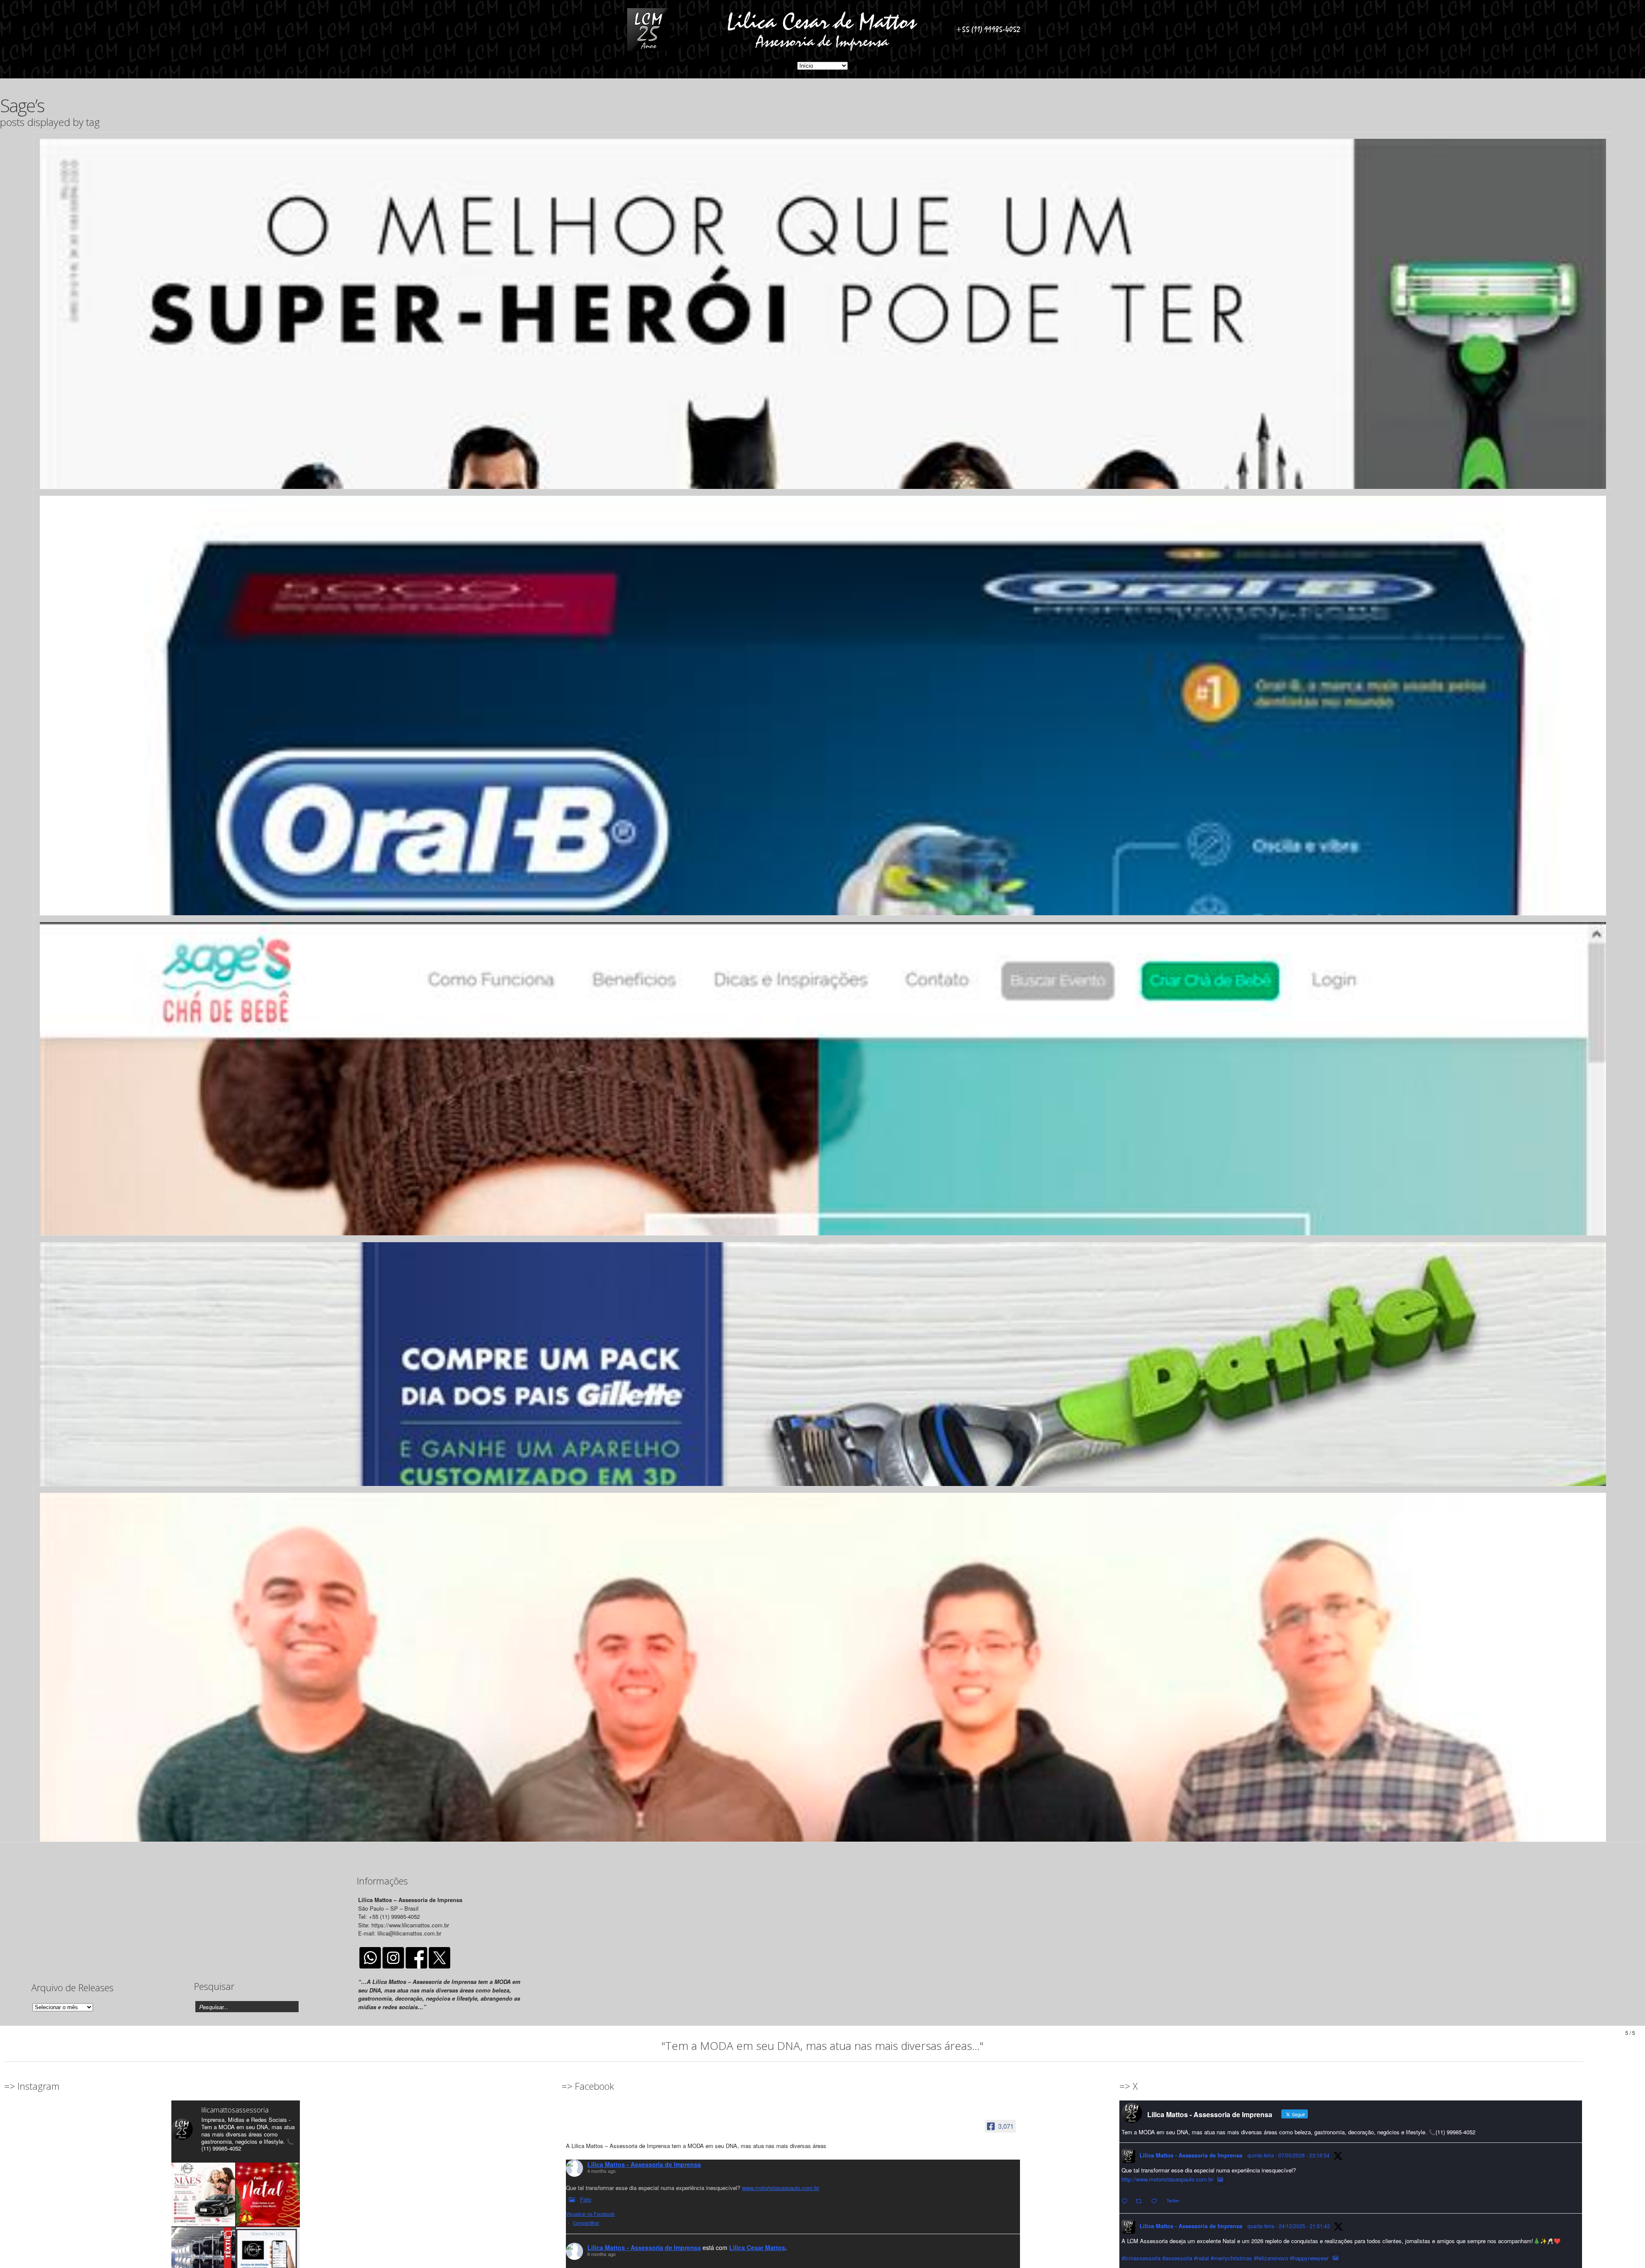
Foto (586, 2199)
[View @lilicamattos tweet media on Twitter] (1220, 2179)
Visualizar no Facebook (590, 2214)
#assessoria (1177, 2258)
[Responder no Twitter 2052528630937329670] (1126, 2201)
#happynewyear (1309, 2258)
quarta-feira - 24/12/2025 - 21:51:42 (1289, 2226)
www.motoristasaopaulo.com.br (781, 2188)
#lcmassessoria (1141, 2258)
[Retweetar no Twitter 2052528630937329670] (1141, 2201)
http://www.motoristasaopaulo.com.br (1167, 2179)
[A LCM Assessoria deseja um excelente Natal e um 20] (268, 2195)
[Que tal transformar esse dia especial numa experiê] (203, 2195)
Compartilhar (586, 2223)
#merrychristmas (1231, 2258)
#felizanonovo (1271, 2258)
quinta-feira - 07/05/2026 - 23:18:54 (1289, 2155)
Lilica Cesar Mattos (757, 2247)
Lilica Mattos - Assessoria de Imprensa (644, 2164)
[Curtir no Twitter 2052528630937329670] (1157, 2201)
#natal (1201, 2258)
